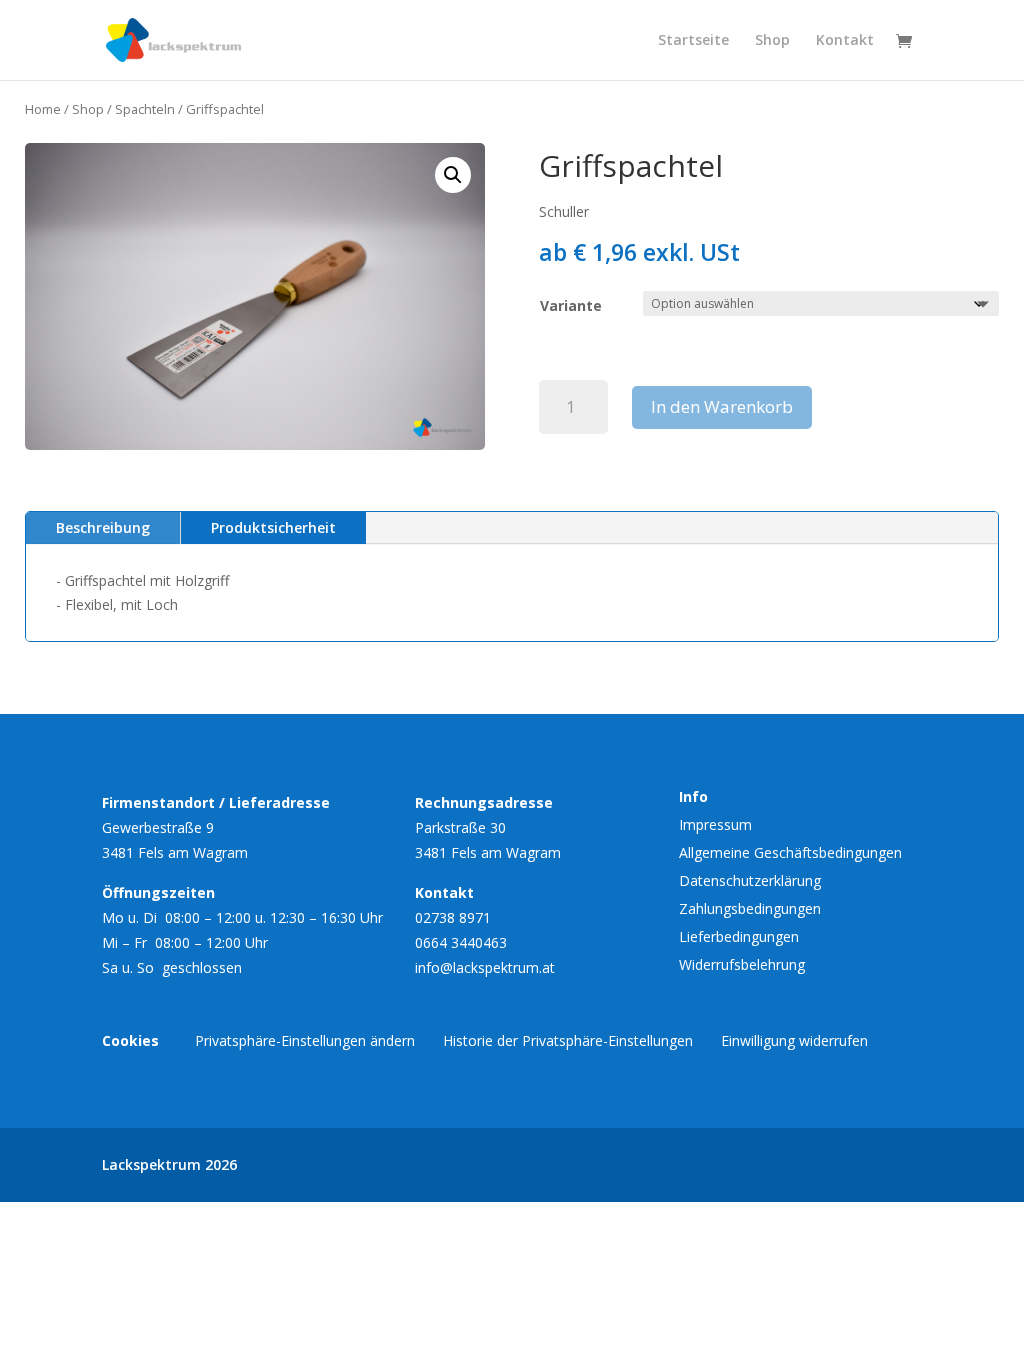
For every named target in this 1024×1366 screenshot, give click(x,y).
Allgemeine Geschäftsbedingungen (790, 852)
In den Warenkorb (722, 406)
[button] (453, 175)
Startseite (693, 41)
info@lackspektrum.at (485, 967)
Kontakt (845, 41)
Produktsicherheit (273, 527)
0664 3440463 (461, 942)
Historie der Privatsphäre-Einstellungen (568, 1040)
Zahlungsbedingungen (750, 908)
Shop (772, 41)
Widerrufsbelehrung (742, 964)
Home (43, 109)
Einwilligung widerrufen (794, 1040)
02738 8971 (453, 917)
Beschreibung (103, 527)
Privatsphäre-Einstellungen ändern (305, 1040)
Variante (571, 305)
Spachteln (145, 109)
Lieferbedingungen (739, 936)
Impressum (715, 824)
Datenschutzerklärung (750, 880)
